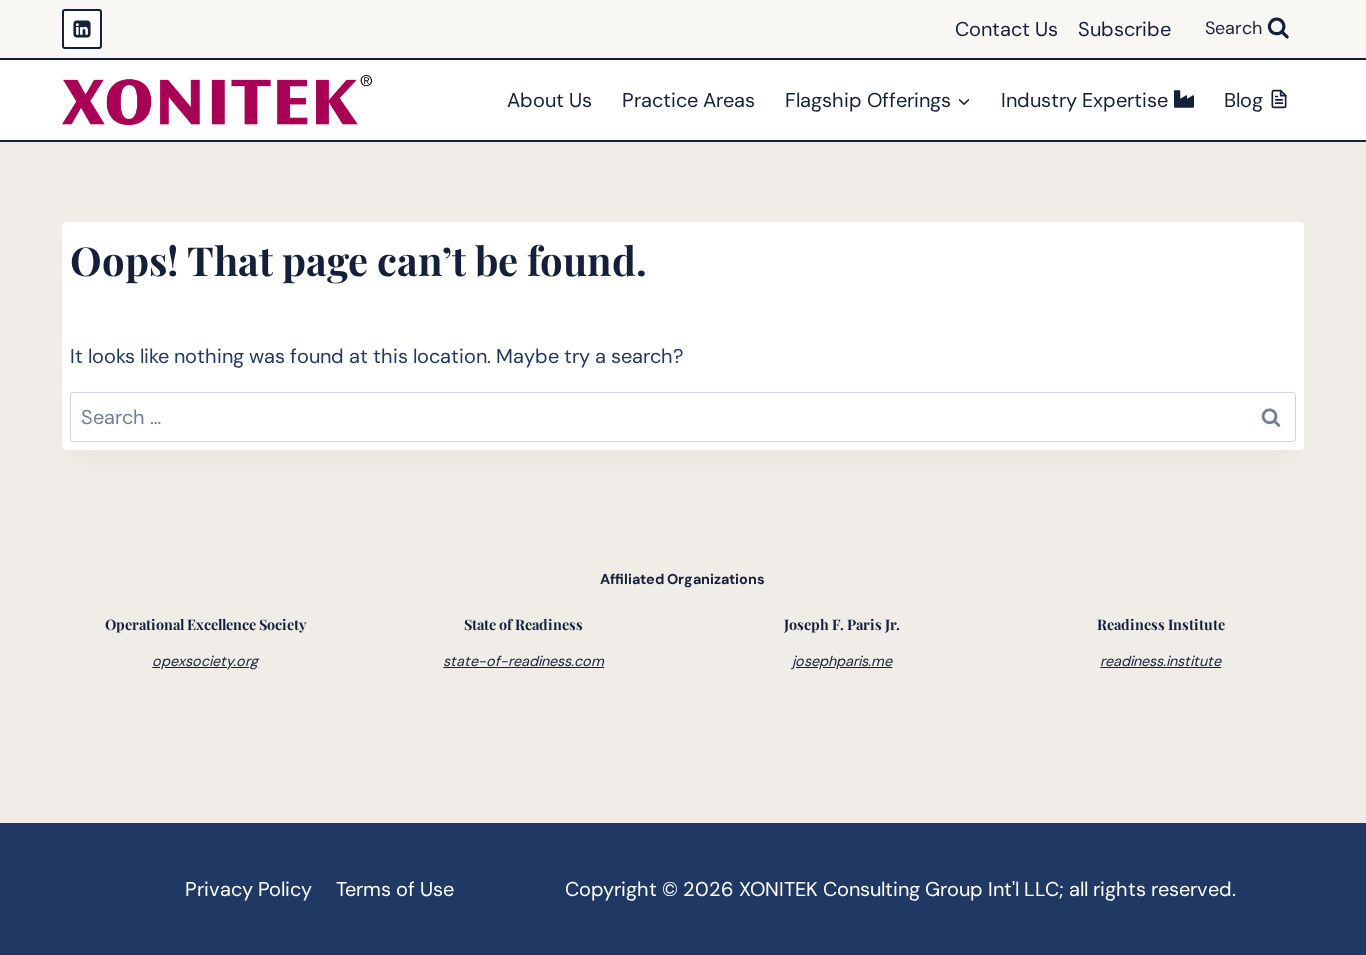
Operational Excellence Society (205, 624)
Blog (1243, 100)
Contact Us (1006, 29)
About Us (549, 100)
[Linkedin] (82, 29)
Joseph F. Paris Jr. (842, 624)
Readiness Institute (1161, 624)
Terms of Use (395, 889)
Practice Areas (688, 100)
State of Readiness (523, 624)
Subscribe (1124, 29)
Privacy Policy (248, 889)
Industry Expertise (1084, 100)
